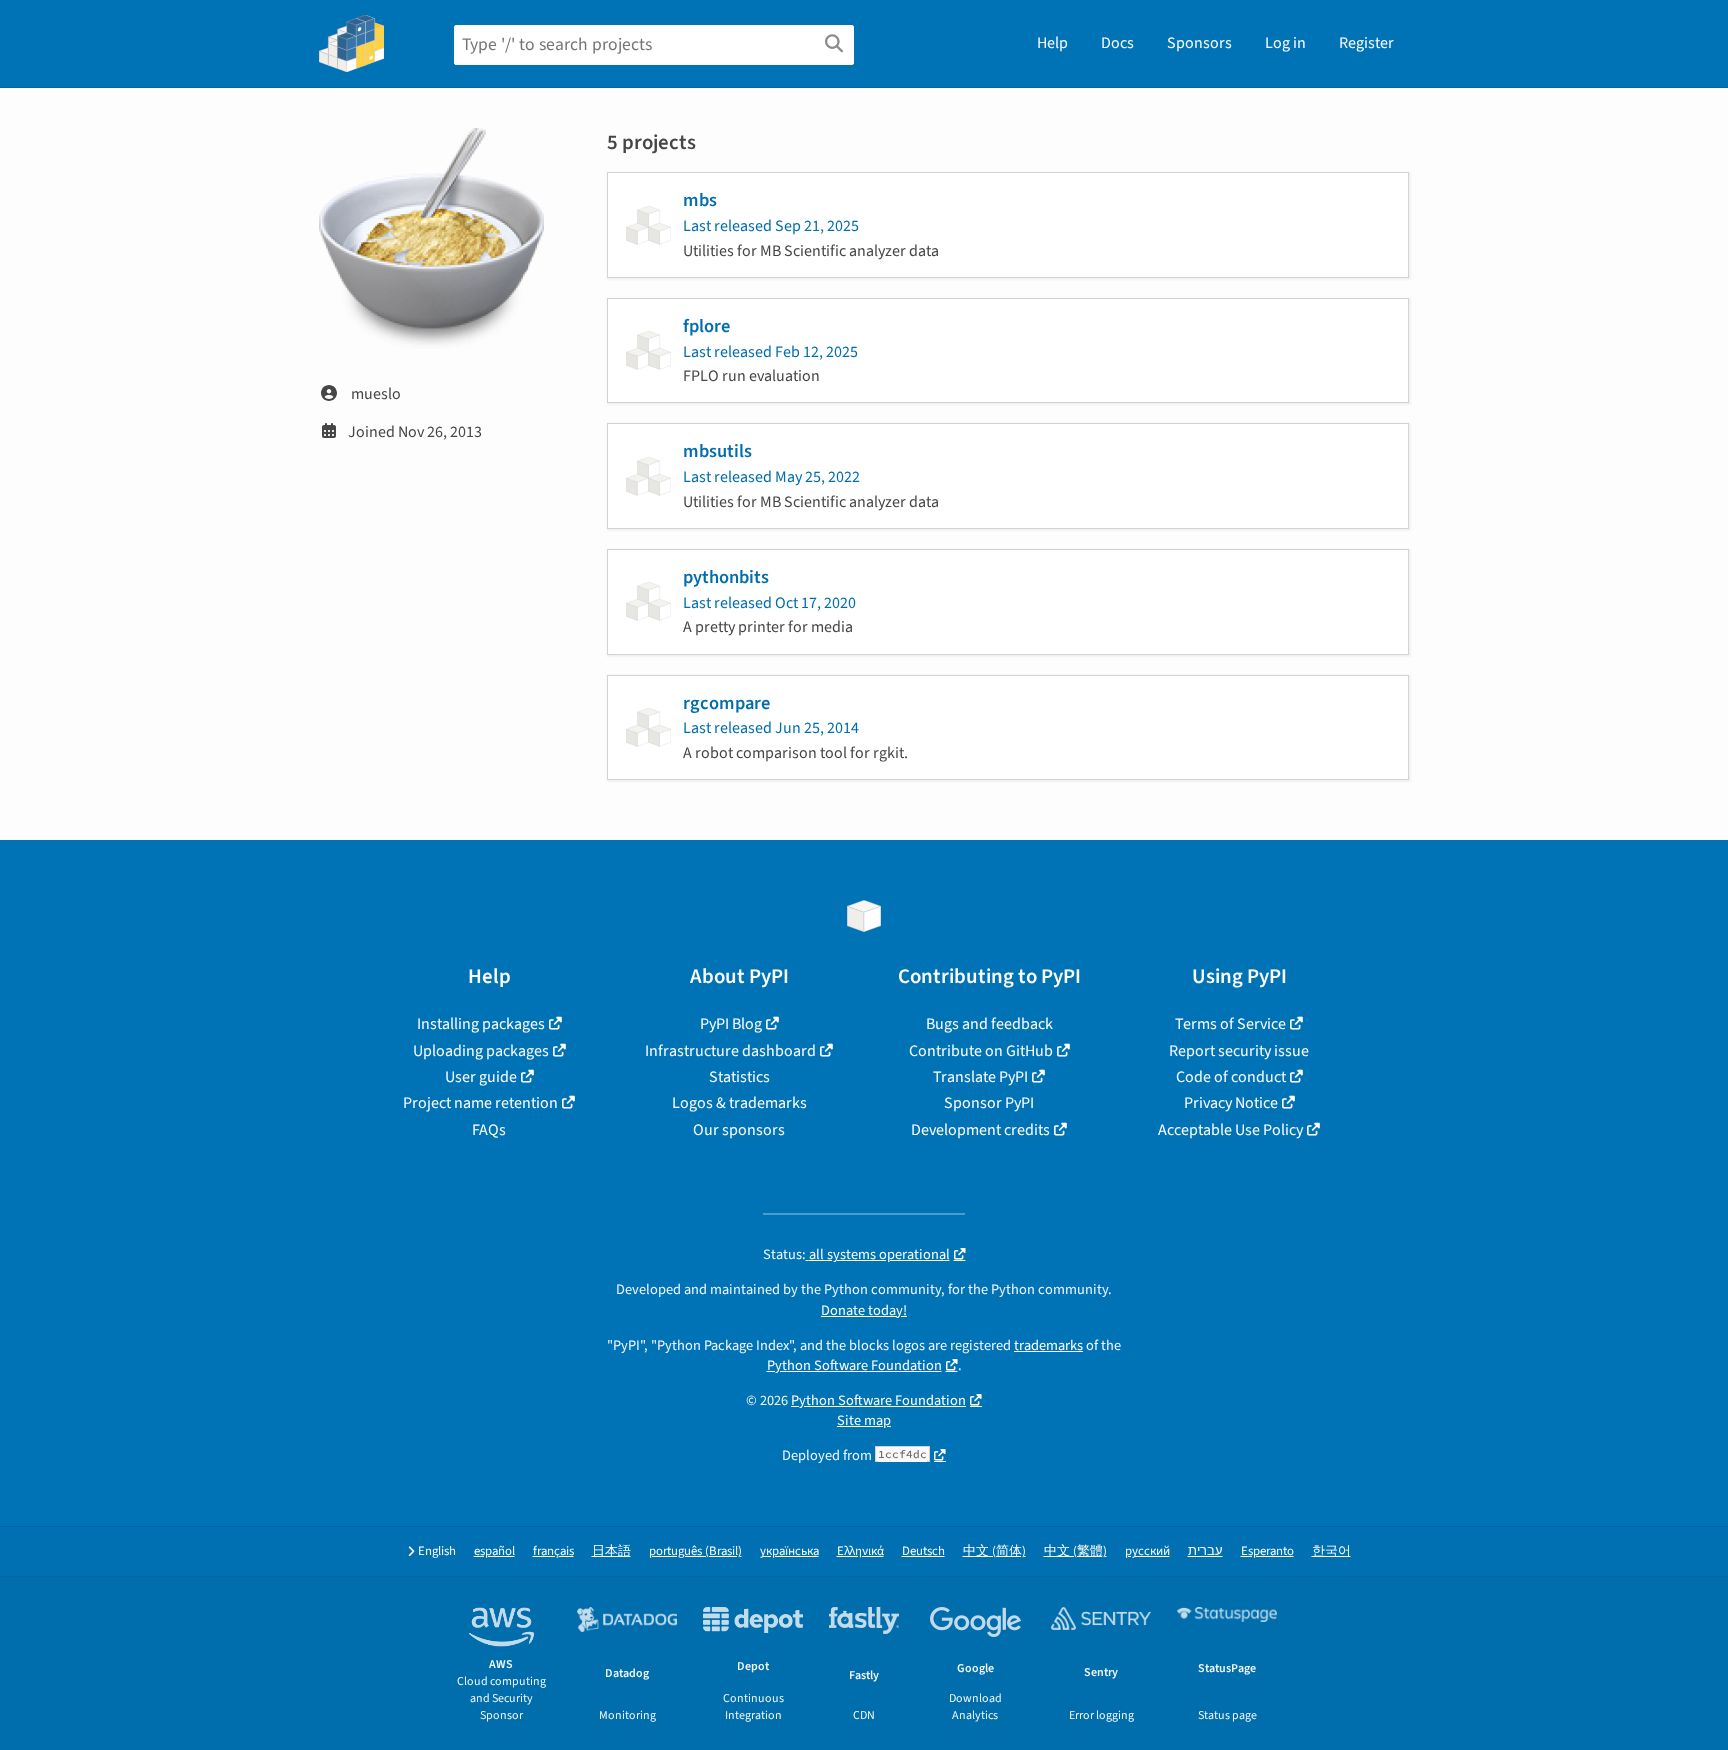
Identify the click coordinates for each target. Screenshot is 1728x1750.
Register (1366, 43)
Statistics (739, 1077)
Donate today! (864, 1310)
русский (1147, 1551)
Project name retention (480, 1103)
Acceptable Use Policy (1230, 1130)
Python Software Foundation (854, 1365)
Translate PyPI (980, 1077)
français (553, 1551)
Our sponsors (739, 1130)
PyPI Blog (731, 1024)
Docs (1117, 43)
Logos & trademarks (739, 1103)
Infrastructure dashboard (730, 1051)
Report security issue (1239, 1051)
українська (789, 1551)
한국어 (1331, 1551)
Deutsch (923, 1551)
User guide (481, 1077)
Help (1052, 43)
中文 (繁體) (1075, 1551)
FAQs (489, 1130)
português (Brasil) (695, 1551)
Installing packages (481, 1024)
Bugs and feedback (989, 1024)
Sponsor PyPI (989, 1103)
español (494, 1551)
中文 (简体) (994, 1551)
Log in (1285, 43)
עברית (1205, 1551)
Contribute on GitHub (981, 1051)
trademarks (1048, 1345)
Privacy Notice (1231, 1103)
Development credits (980, 1130)
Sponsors (1199, 43)
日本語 (611, 1551)
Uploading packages (481, 1051)
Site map (864, 1420)
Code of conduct (1231, 1077)
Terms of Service (1230, 1024)
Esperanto (1267, 1551)
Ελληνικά (860, 1551)
